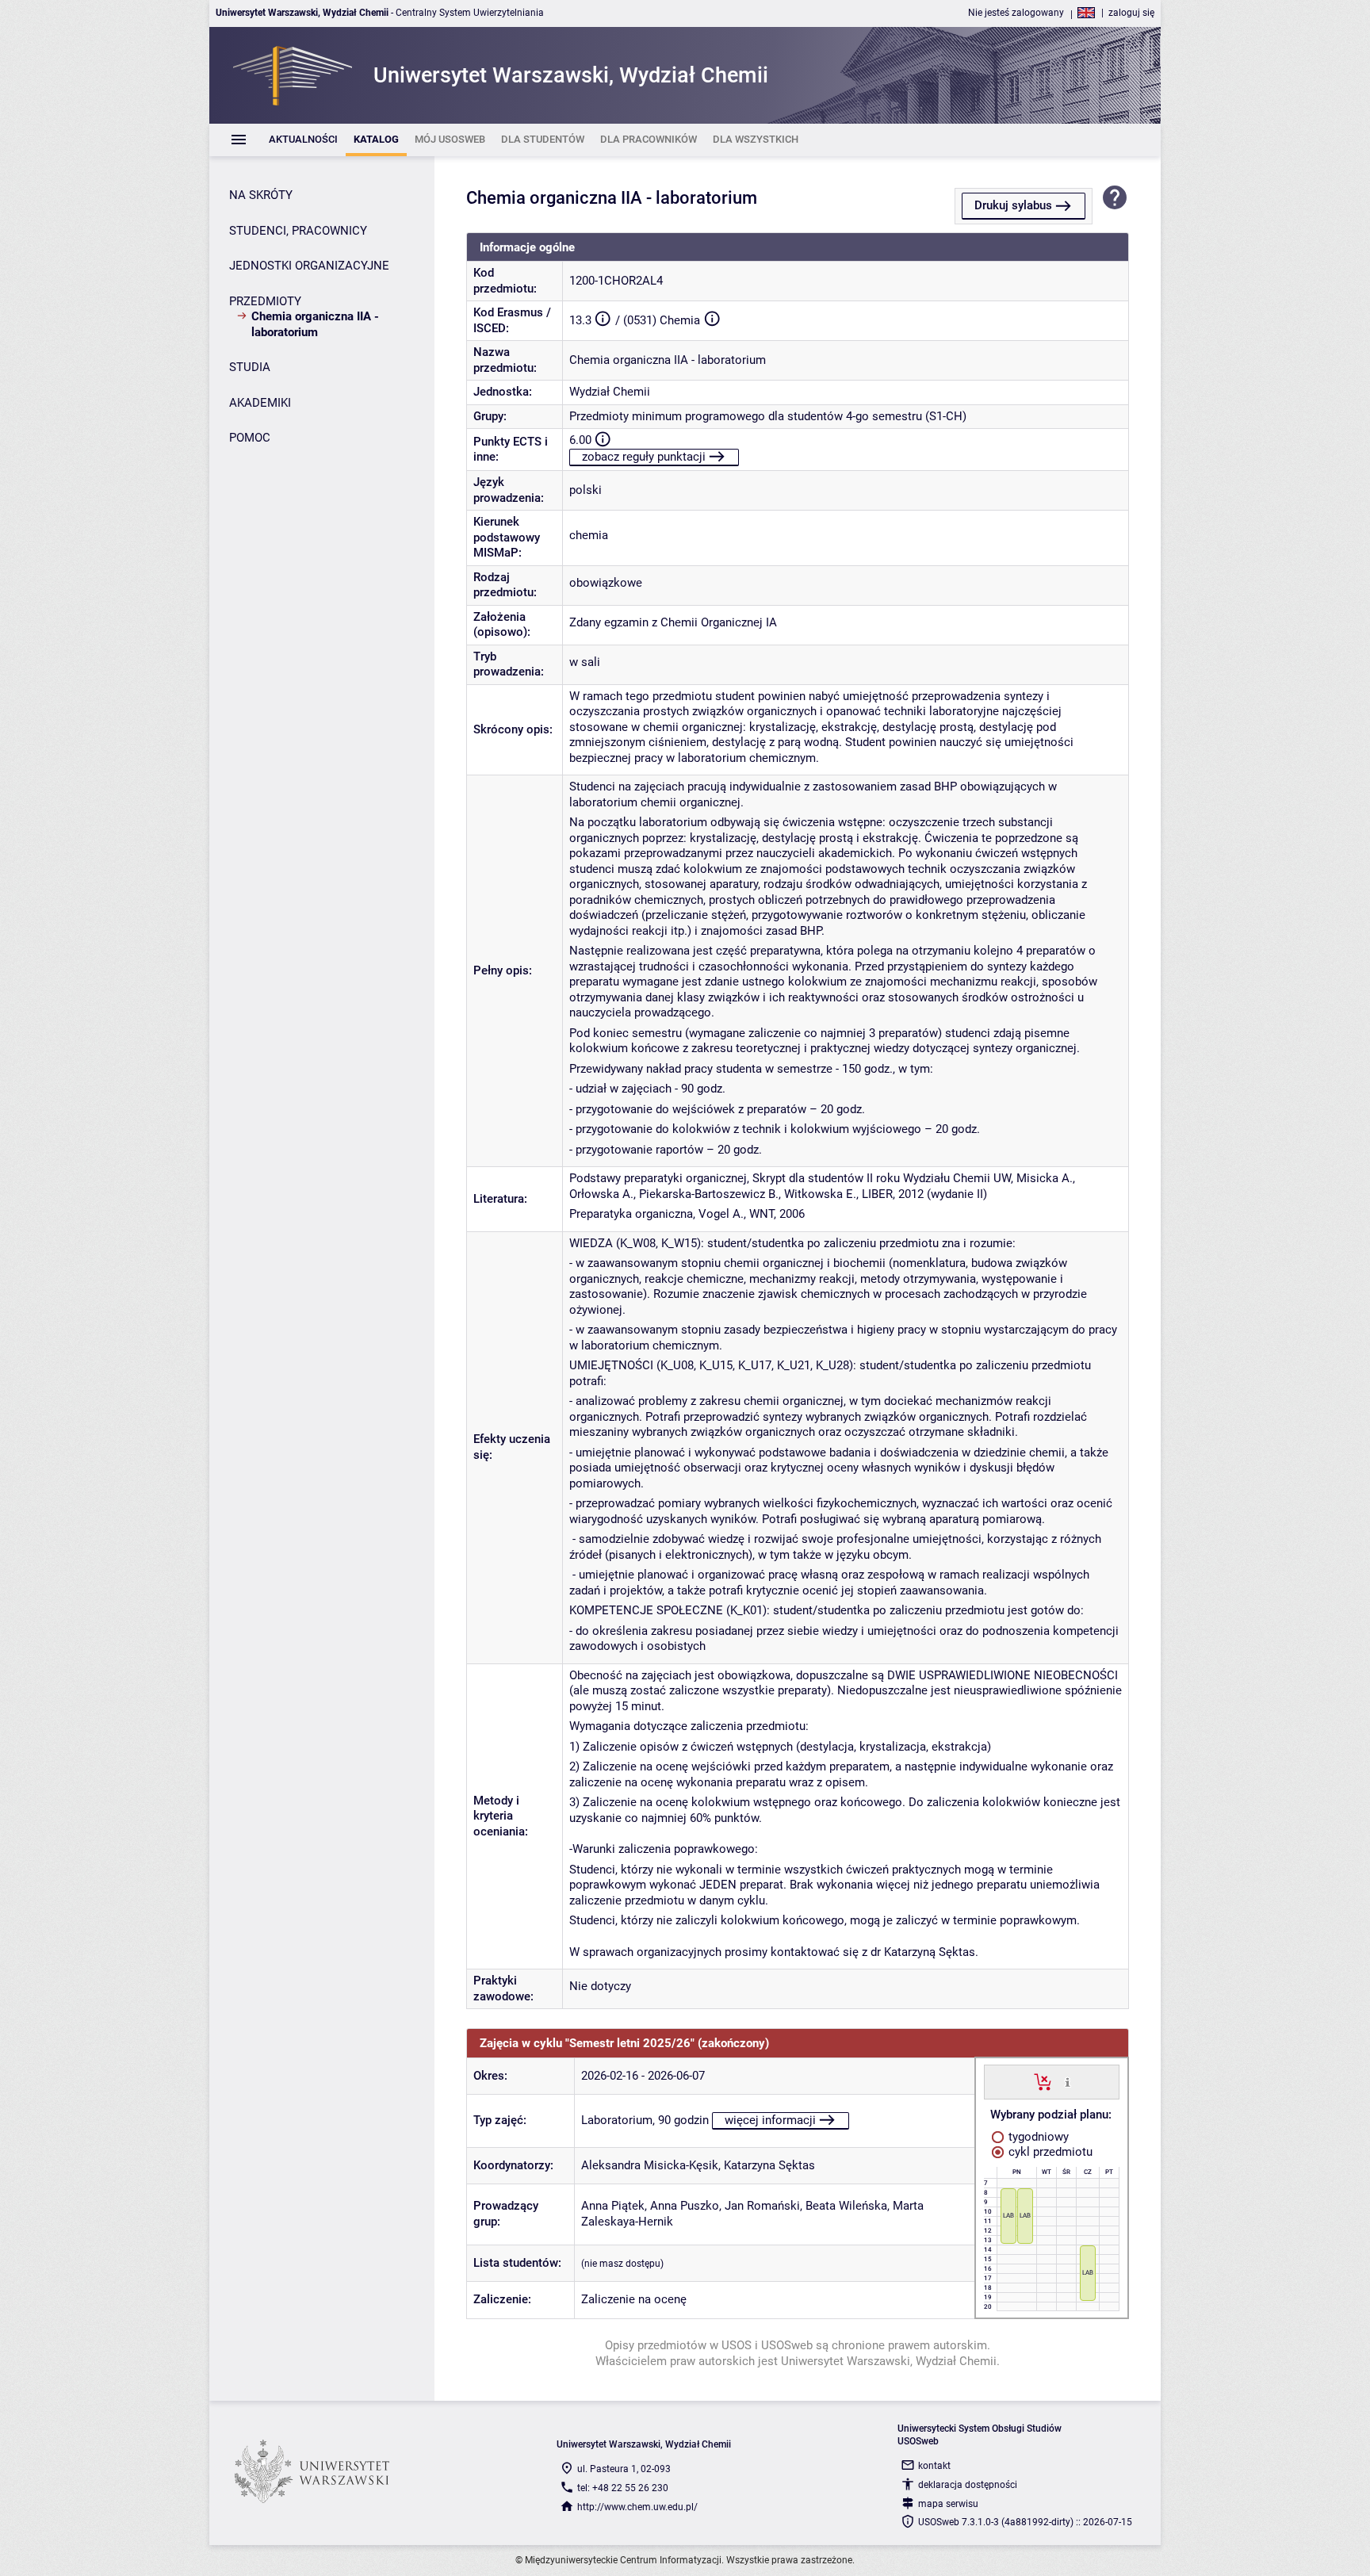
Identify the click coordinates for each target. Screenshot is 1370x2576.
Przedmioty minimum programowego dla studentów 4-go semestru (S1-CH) (768, 416)
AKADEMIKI (260, 403)
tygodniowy (1037, 2137)
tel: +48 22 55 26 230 (623, 2488)
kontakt (934, 2466)
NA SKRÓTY (261, 195)
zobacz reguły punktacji (644, 457)
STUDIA (250, 367)
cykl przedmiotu (1049, 2152)
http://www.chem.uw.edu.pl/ (637, 2507)
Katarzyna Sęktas (769, 2165)
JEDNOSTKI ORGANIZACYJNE (309, 266)
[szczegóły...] (1068, 2081)
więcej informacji (770, 2120)
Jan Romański (762, 2206)
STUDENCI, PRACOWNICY (298, 231)
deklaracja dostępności (968, 2485)
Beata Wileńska (846, 2206)
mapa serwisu (948, 2504)
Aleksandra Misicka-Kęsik (650, 2165)
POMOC (250, 438)
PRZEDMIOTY (265, 301)
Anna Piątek (613, 2206)
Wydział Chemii (610, 392)
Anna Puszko (685, 2206)
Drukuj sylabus (1013, 205)
